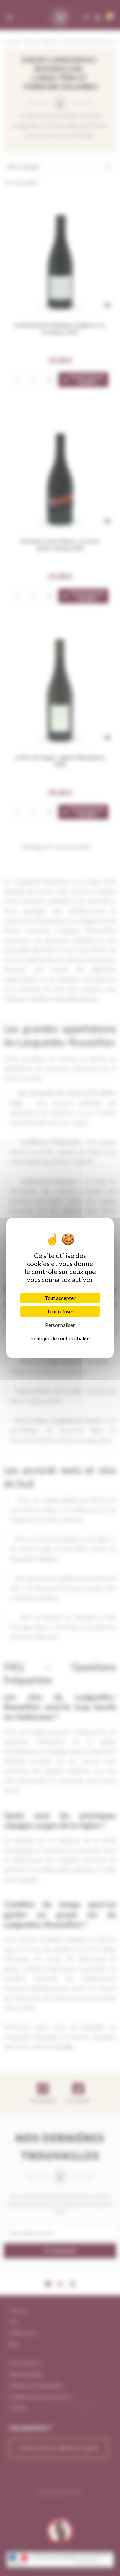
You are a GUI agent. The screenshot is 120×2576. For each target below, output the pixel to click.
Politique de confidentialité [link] (60, 1338)
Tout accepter (60, 1298)
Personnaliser (60, 1325)
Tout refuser (60, 1311)
